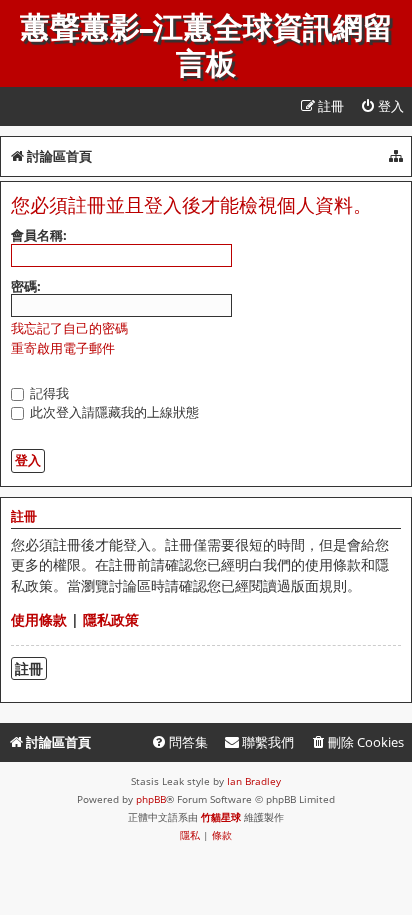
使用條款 (39, 619)
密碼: (26, 286)
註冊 (29, 668)
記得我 (48, 393)
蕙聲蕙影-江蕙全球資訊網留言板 (206, 46)
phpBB (151, 799)
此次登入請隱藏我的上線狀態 (113, 412)
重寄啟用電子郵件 (63, 348)
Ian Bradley (254, 781)
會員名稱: (39, 235)
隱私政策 (111, 619)
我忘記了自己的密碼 (69, 328)
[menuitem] (382, 106)
